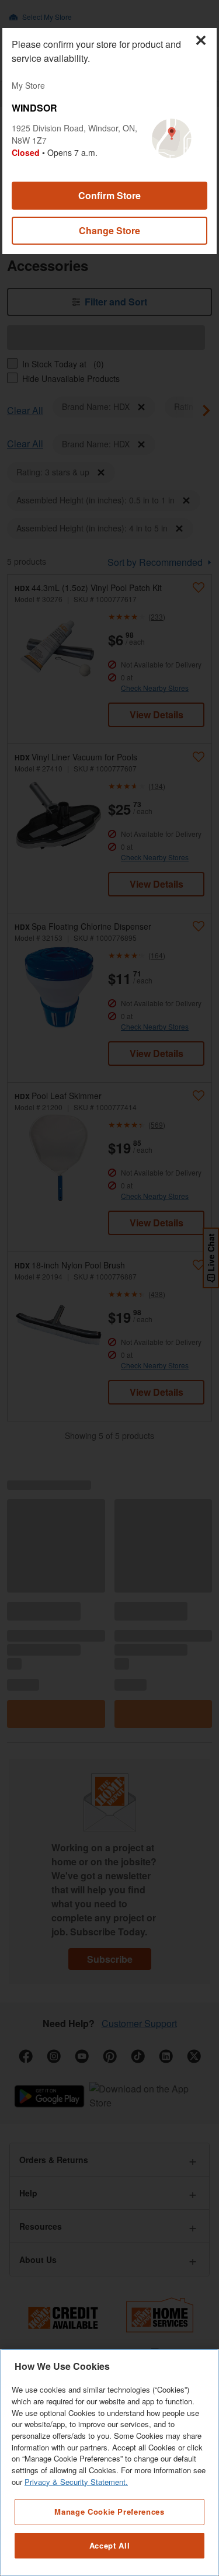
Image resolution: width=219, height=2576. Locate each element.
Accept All (110, 2545)
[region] (109, 2462)
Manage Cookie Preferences (109, 2511)
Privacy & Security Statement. (76, 2482)
